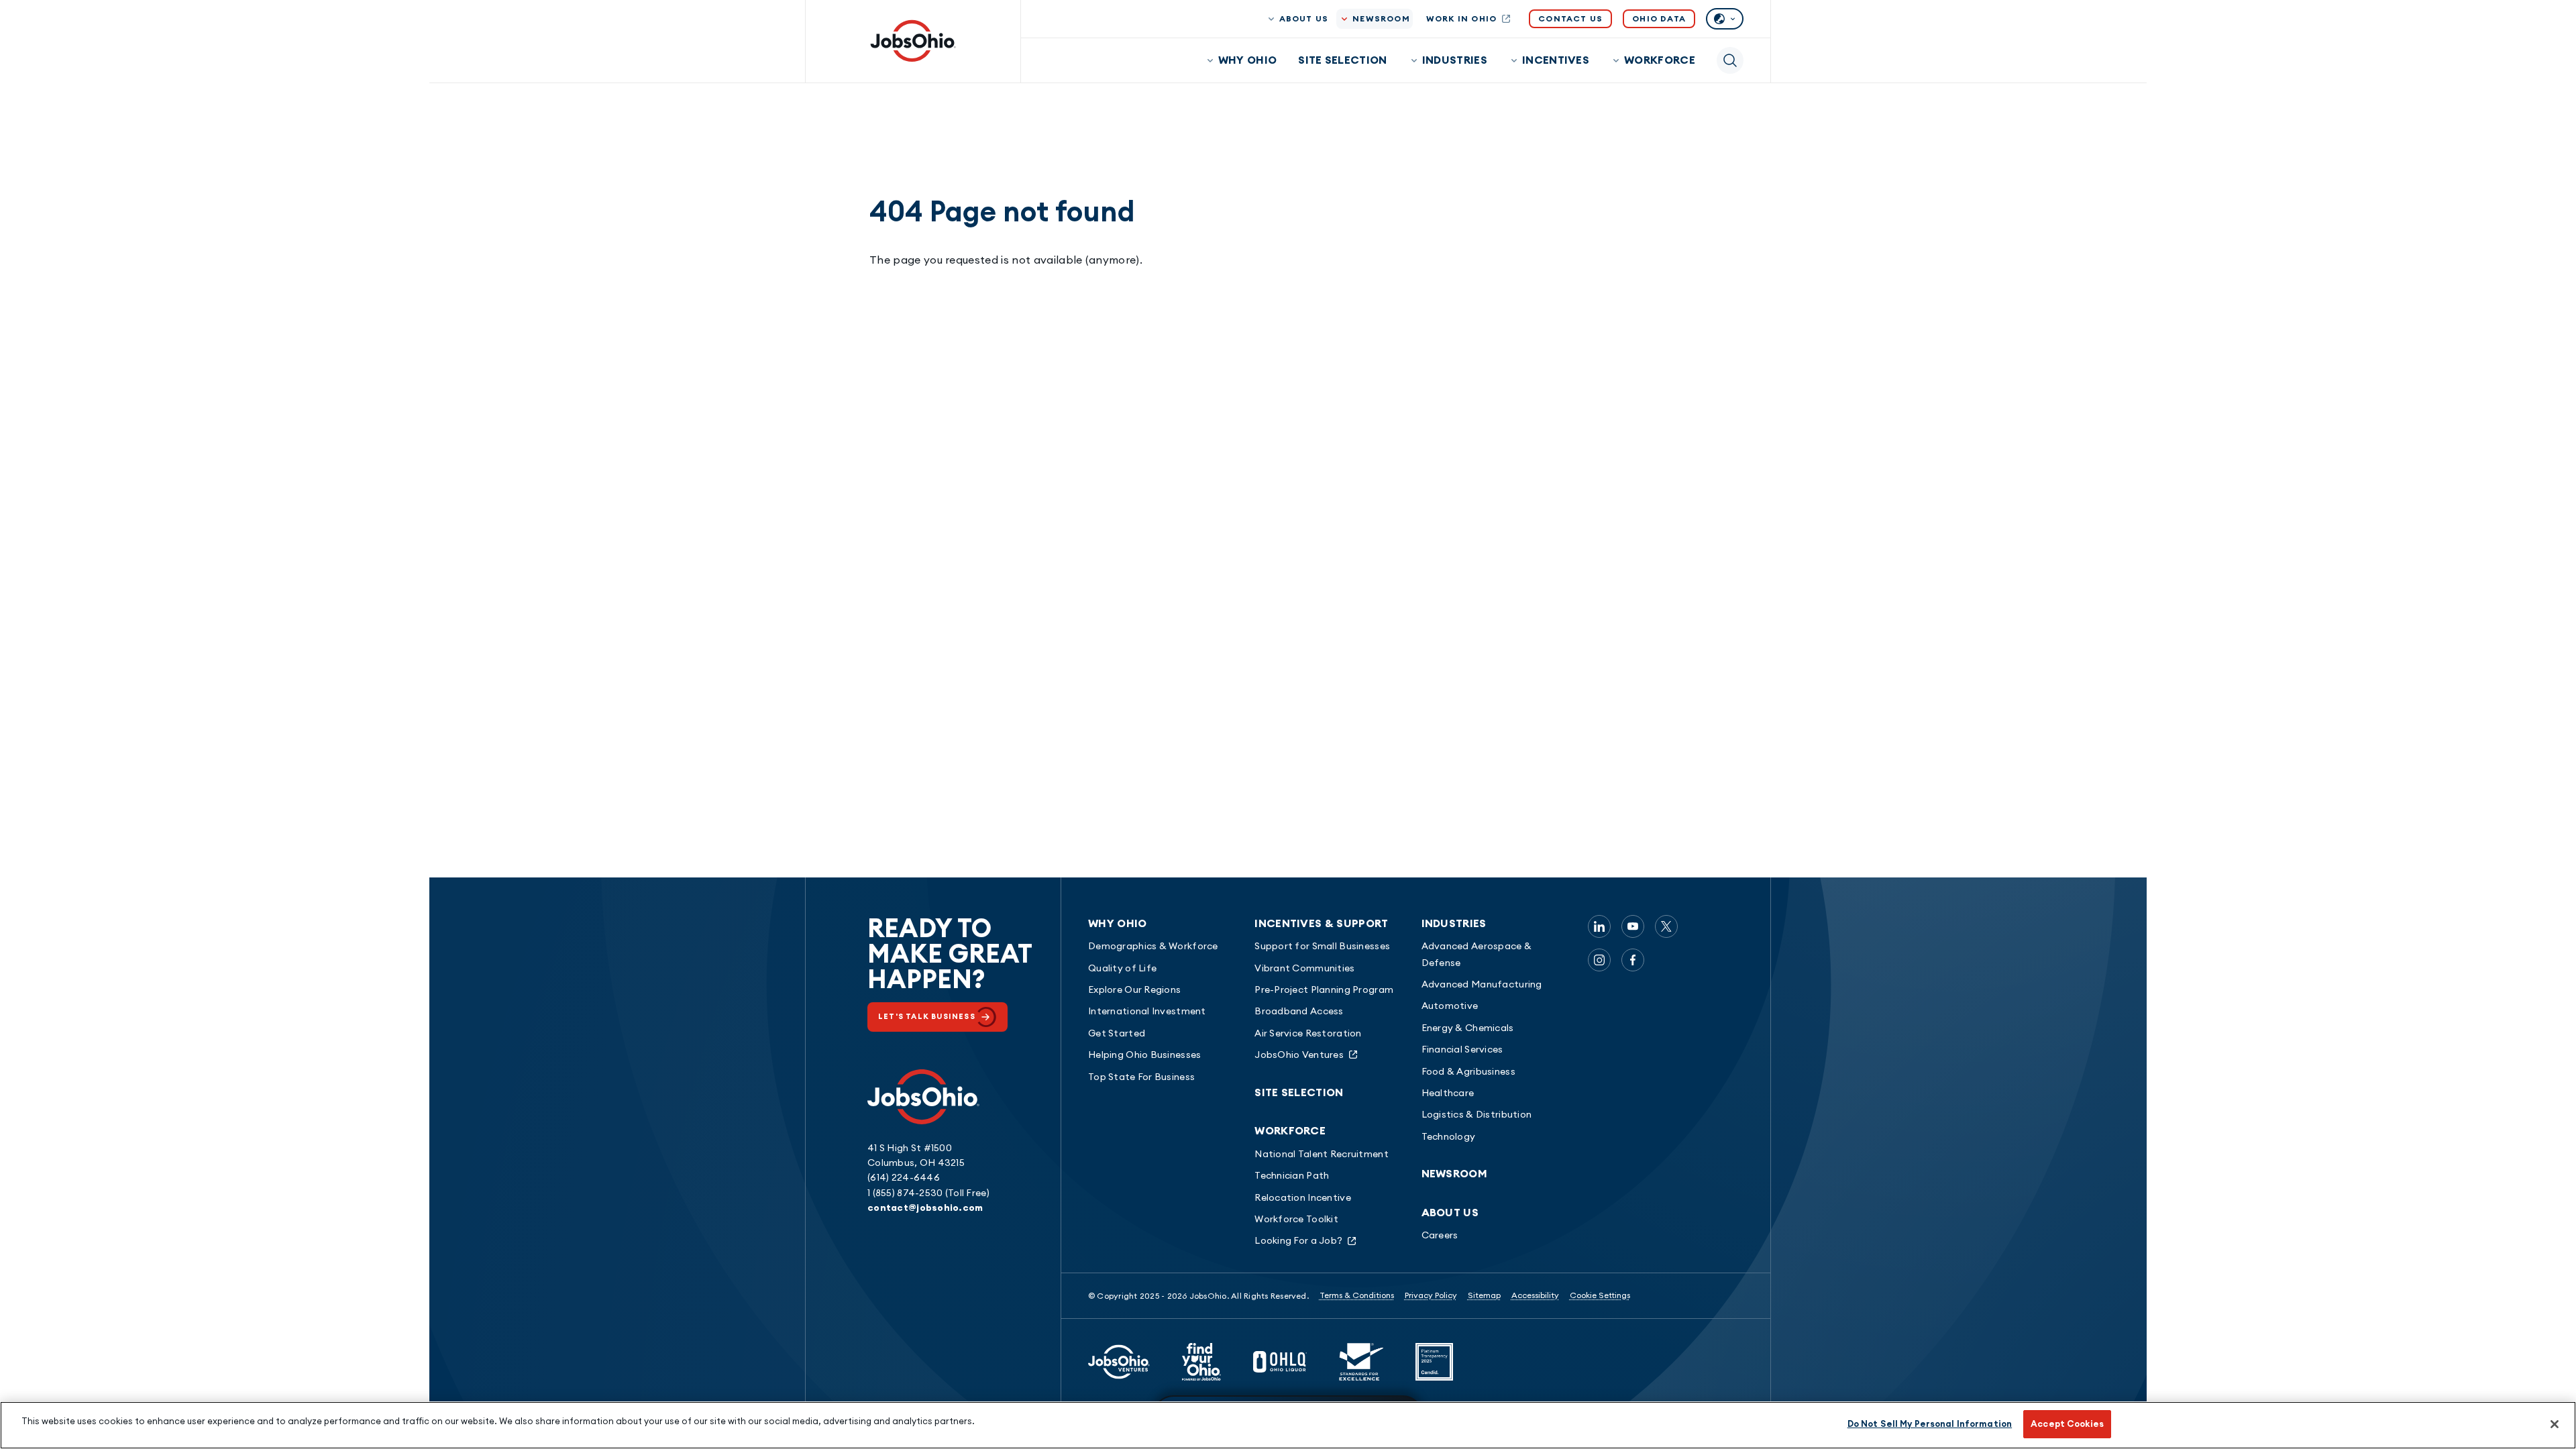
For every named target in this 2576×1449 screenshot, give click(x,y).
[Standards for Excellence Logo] (1361, 1362)
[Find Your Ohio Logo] (1201, 1362)
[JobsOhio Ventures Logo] (1119, 1362)
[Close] (2555, 1424)
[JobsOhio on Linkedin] (1599, 926)
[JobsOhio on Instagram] (1599, 960)
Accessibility (1535, 1295)
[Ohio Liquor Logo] (1280, 1362)
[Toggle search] (1730, 60)
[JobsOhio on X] (1666, 926)
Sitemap (1484, 1295)
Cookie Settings (1600, 1295)
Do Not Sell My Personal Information (1930, 1424)
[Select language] (1725, 19)
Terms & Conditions (1357, 1295)
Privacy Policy (1431, 1295)
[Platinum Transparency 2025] (1434, 1362)
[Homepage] (913, 41)
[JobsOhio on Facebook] (1633, 960)
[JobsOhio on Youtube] (1633, 926)
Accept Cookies (2067, 1424)
